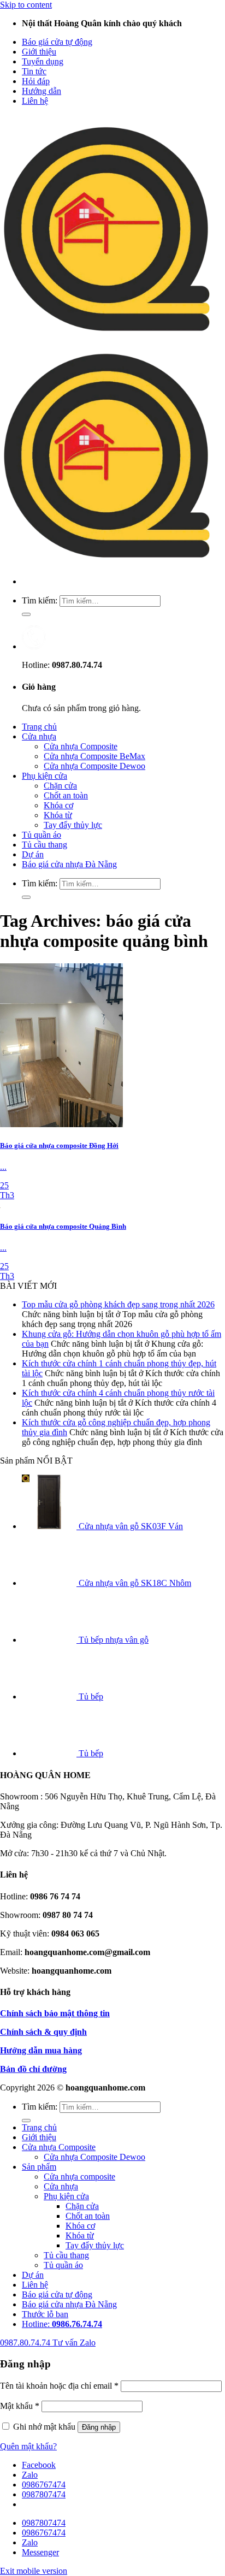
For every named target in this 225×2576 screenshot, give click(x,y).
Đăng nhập (99, 2427)
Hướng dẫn (42, 91)
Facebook (39, 2465)
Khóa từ (58, 815)
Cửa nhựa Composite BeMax (94, 756)
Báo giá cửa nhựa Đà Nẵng (69, 864)
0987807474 (44, 2494)
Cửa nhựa (39, 736)
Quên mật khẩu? (28, 2446)
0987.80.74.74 (26, 2343)
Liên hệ (35, 101)
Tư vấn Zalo (74, 2343)
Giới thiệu (39, 52)
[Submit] (26, 614)
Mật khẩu (20, 2406)
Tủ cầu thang (45, 845)
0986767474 (44, 2485)
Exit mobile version (34, 2571)
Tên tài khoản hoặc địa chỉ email (59, 2386)
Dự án (33, 854)
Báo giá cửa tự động (57, 42)
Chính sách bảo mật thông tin (55, 2013)
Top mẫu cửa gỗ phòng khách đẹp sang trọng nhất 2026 (118, 1304)
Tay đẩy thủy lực (73, 825)
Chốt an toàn (66, 795)
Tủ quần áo (42, 835)
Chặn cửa (60, 786)
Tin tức (34, 71)
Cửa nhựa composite (79, 2177)
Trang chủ (39, 727)
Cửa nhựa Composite (81, 746)
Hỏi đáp (36, 81)
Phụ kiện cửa (45, 776)
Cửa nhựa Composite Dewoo (94, 766)
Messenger (40, 2552)
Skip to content (26, 5)
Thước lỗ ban (45, 2314)
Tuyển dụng (43, 61)
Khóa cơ (58, 805)
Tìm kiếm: (40, 600)
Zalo (30, 2475)
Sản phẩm (39, 2167)
